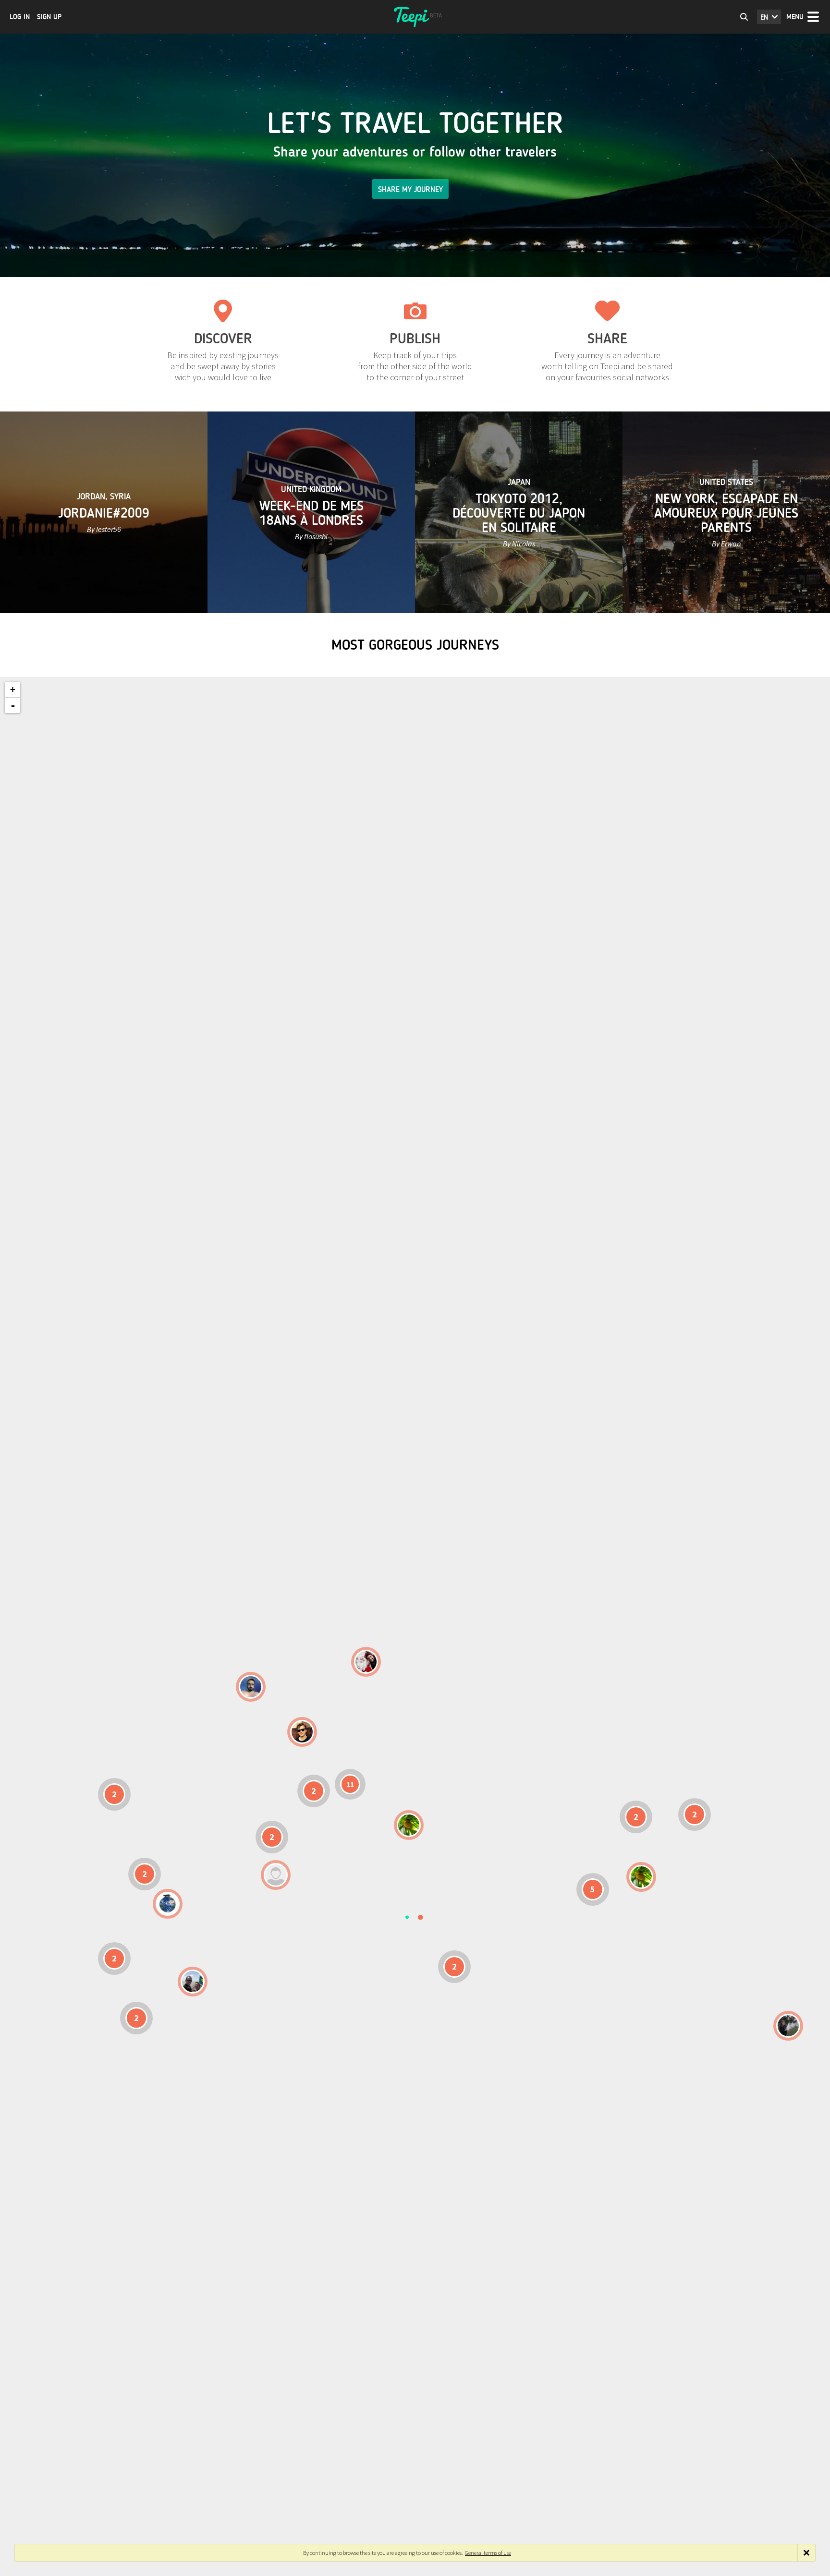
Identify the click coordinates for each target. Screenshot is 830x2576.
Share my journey (410, 189)
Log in (20, 17)
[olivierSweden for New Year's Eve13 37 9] (366, 1662)
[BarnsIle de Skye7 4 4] (302, 1732)
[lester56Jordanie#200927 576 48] (409, 1825)
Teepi (415, 17)
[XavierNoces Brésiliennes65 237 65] (193, 1982)
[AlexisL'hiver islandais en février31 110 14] (251, 1687)
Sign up (49, 17)
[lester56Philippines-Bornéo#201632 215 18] (641, 1877)
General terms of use (488, 2553)
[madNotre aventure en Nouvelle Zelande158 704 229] (788, 2026)
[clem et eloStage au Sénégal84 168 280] (276, 1875)
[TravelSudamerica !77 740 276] (168, 1904)
